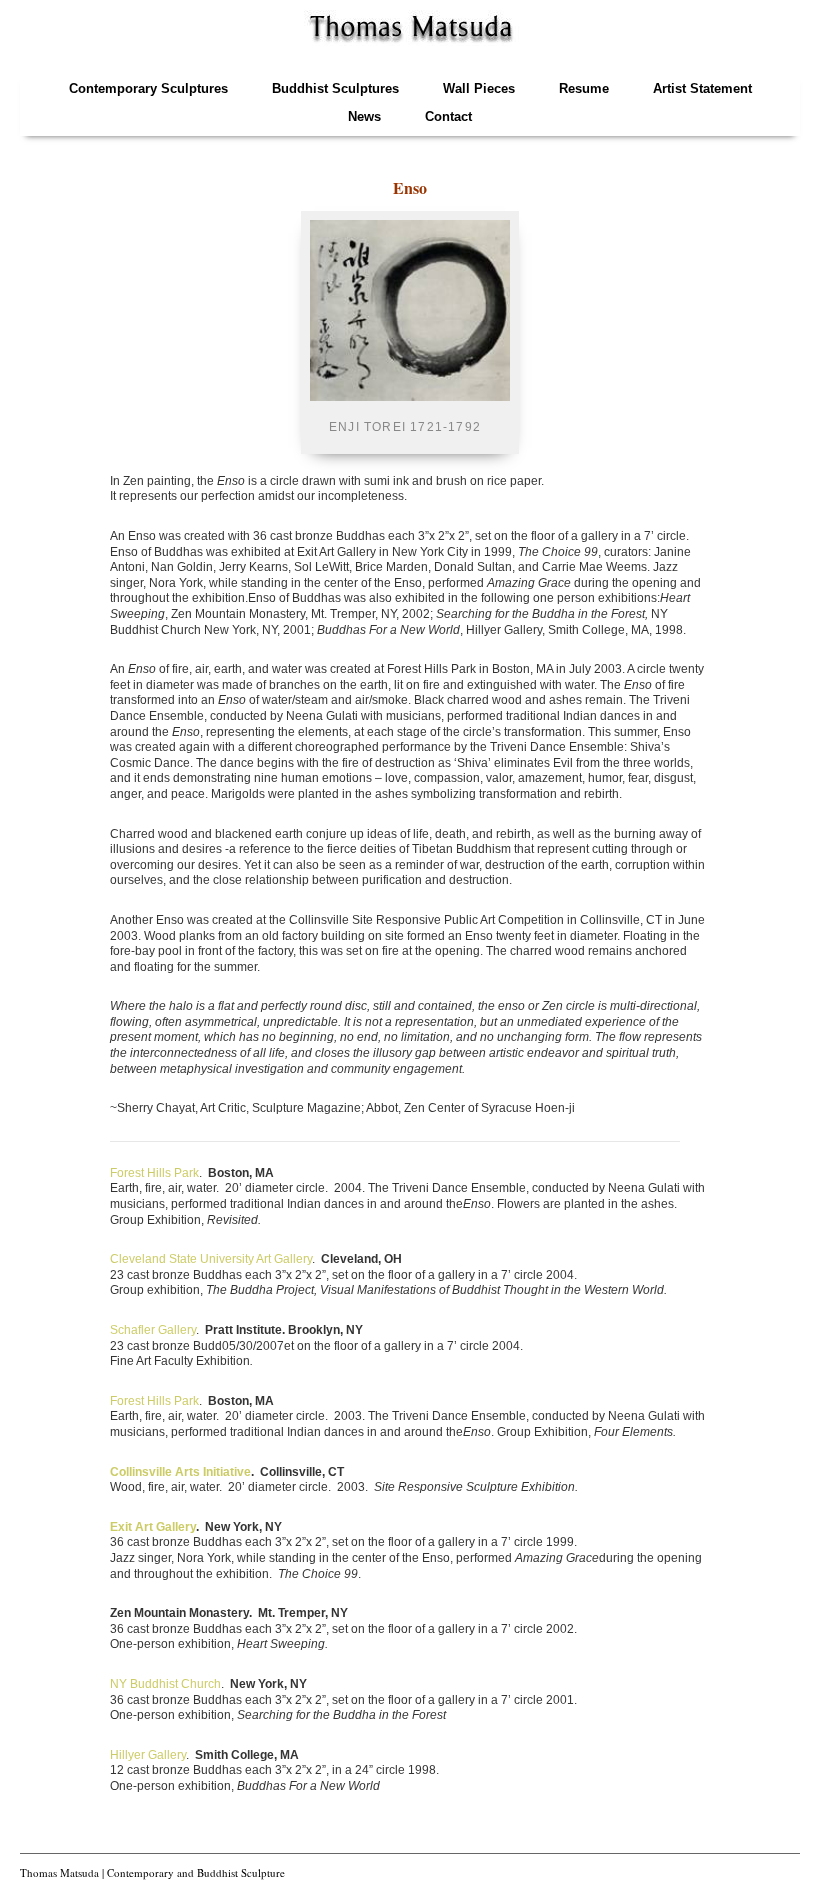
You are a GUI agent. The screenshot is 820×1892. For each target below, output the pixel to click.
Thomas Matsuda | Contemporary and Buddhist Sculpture (152, 1872)
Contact (448, 116)
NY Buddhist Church (165, 1684)
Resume (584, 88)
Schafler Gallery (153, 1330)
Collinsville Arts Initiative (180, 1472)
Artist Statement (702, 88)
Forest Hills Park (154, 1173)
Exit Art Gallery (153, 1527)
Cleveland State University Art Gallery (211, 1259)
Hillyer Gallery (148, 1755)
